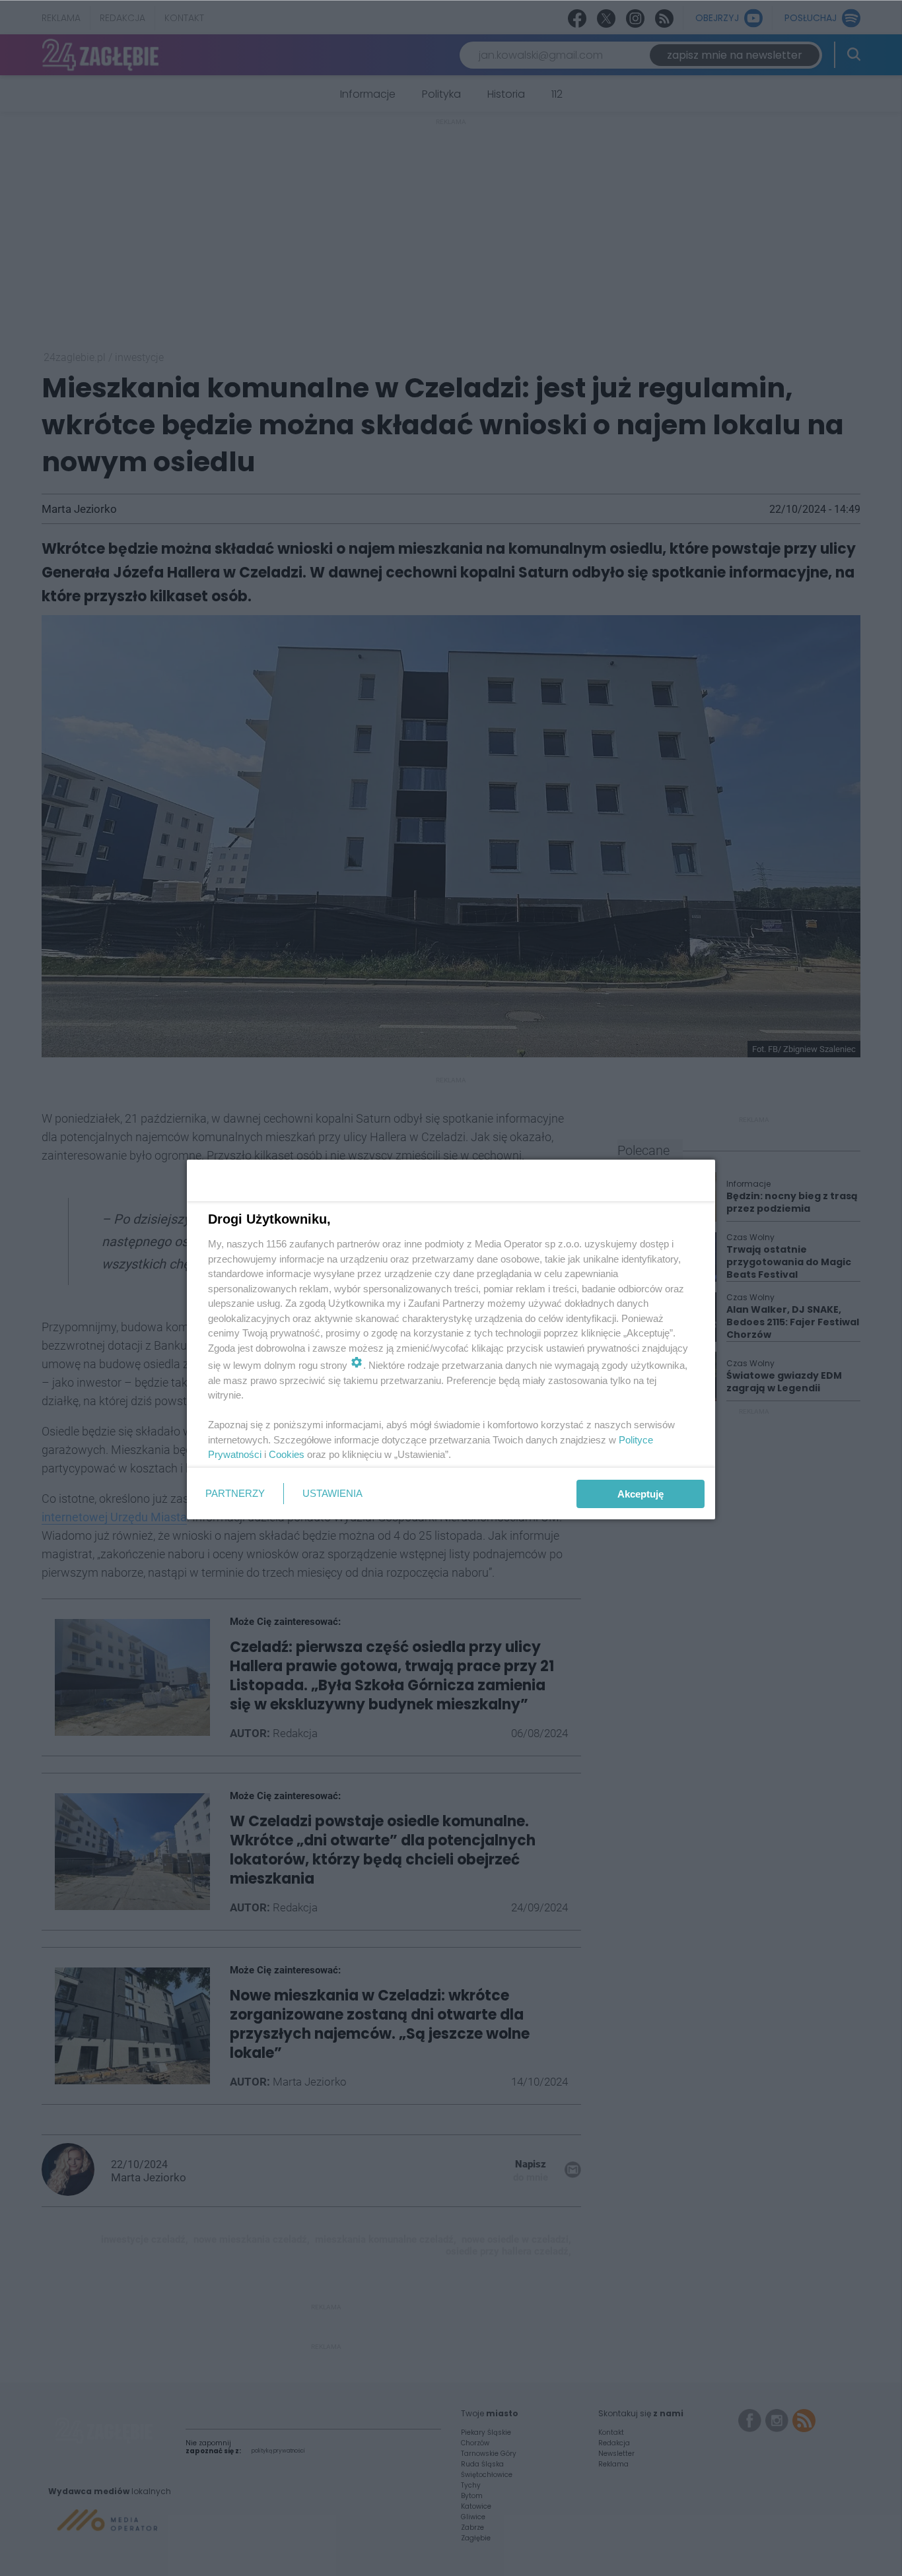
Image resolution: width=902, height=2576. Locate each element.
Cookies (287, 1454)
